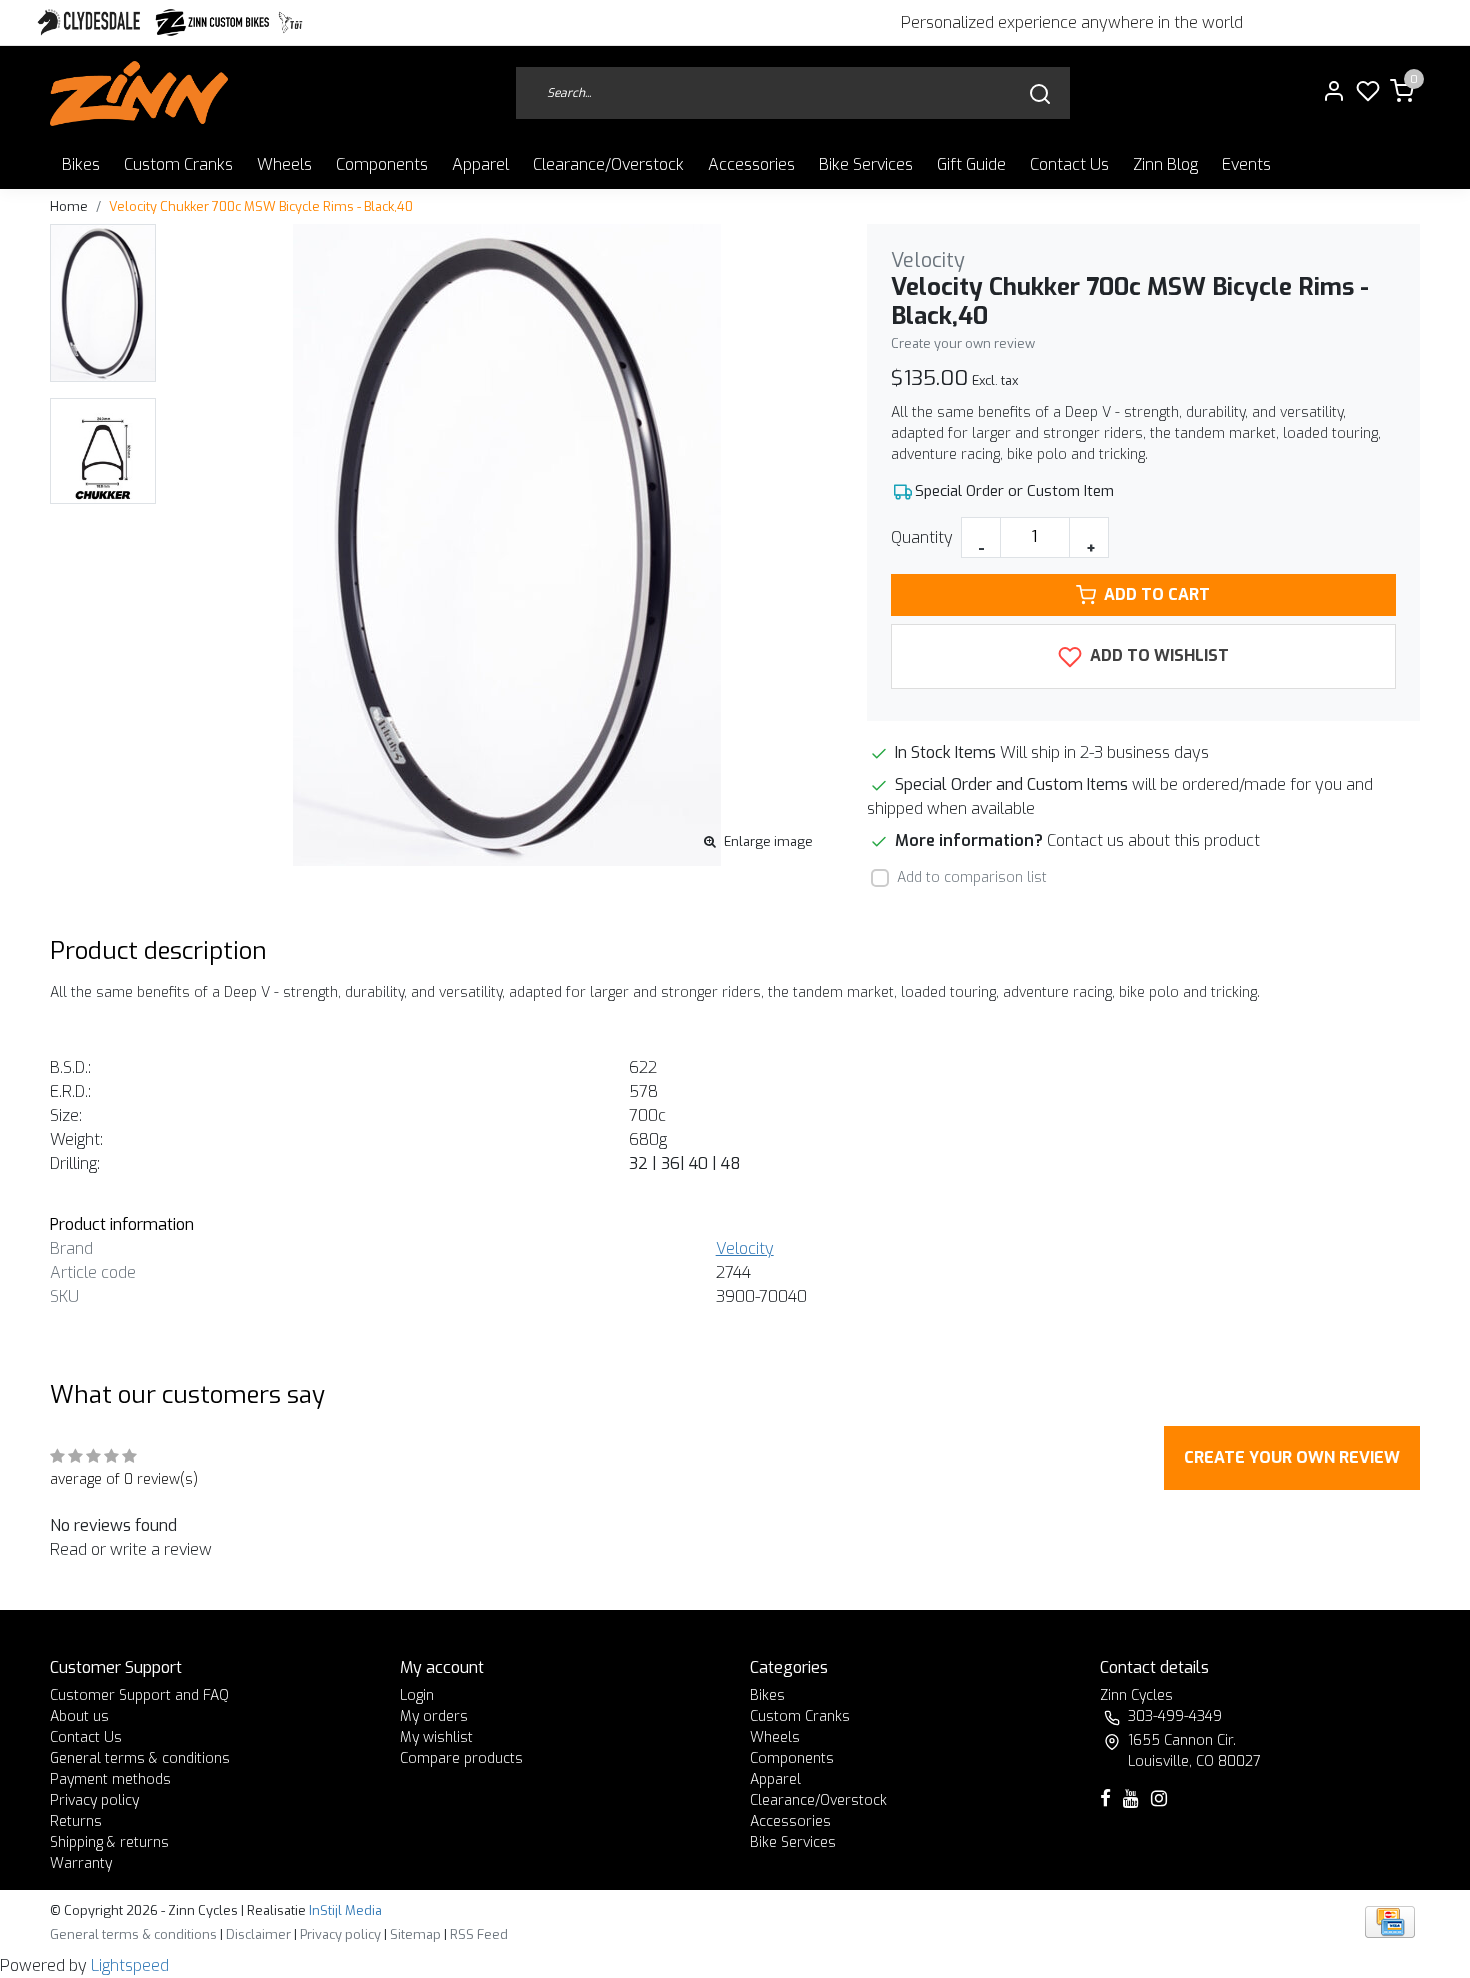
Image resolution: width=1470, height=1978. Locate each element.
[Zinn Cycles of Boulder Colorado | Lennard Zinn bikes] (139, 93)
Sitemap (415, 1934)
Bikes (81, 164)
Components (382, 164)
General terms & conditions (140, 1758)
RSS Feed (479, 1934)
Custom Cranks (178, 164)
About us (79, 1716)
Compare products (461, 1758)
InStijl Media (344, 1910)
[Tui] (290, 22)
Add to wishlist (1157, 655)
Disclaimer (258, 1934)
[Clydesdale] (91, 22)
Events (1246, 164)
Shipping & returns (109, 1842)
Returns (76, 1821)
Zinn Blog (1165, 164)
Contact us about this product (1153, 840)
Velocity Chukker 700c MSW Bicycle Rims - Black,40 (261, 206)
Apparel (480, 164)
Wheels (284, 164)
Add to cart (1157, 594)
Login (417, 1695)
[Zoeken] (1040, 93)
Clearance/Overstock (608, 164)
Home (69, 206)
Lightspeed (130, 1965)
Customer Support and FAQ (139, 1695)
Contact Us (1069, 164)
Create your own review (963, 343)
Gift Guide (971, 164)
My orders (434, 1716)
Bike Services (866, 164)
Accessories (751, 164)
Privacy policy (94, 1800)
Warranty (81, 1863)
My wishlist (436, 1737)
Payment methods (110, 1779)
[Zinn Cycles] (213, 22)
